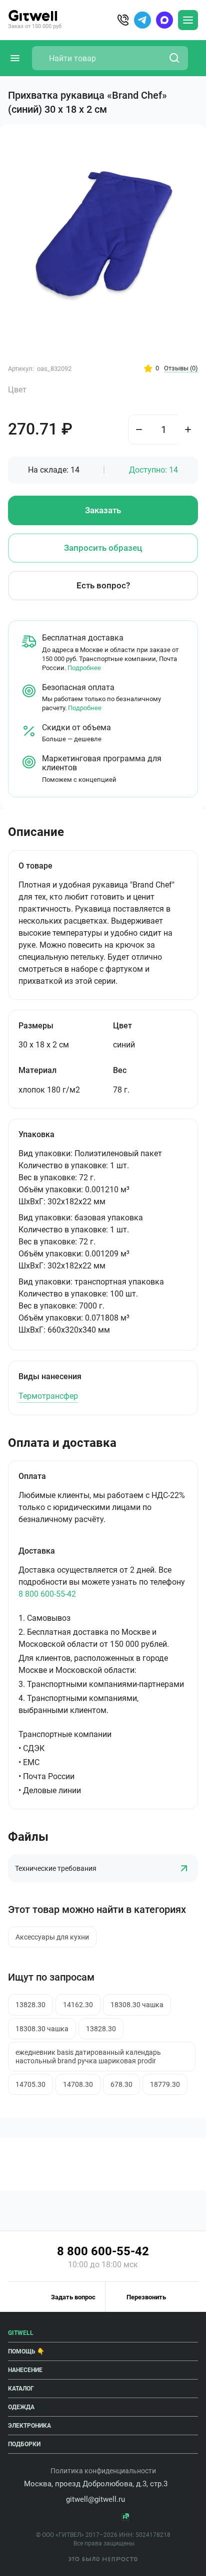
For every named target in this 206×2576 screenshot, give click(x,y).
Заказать (103, 510)
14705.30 (30, 2084)
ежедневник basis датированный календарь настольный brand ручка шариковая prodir (88, 2056)
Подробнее (84, 668)
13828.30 (30, 2005)
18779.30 (165, 2084)
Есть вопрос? (103, 585)
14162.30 (78, 2005)
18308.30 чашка (137, 2005)
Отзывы (181, 368)
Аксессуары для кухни (52, 1937)
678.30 (121, 2084)
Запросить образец (103, 548)
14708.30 (78, 2084)
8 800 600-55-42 (47, 1594)
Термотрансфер (48, 1396)
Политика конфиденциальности (103, 2471)
